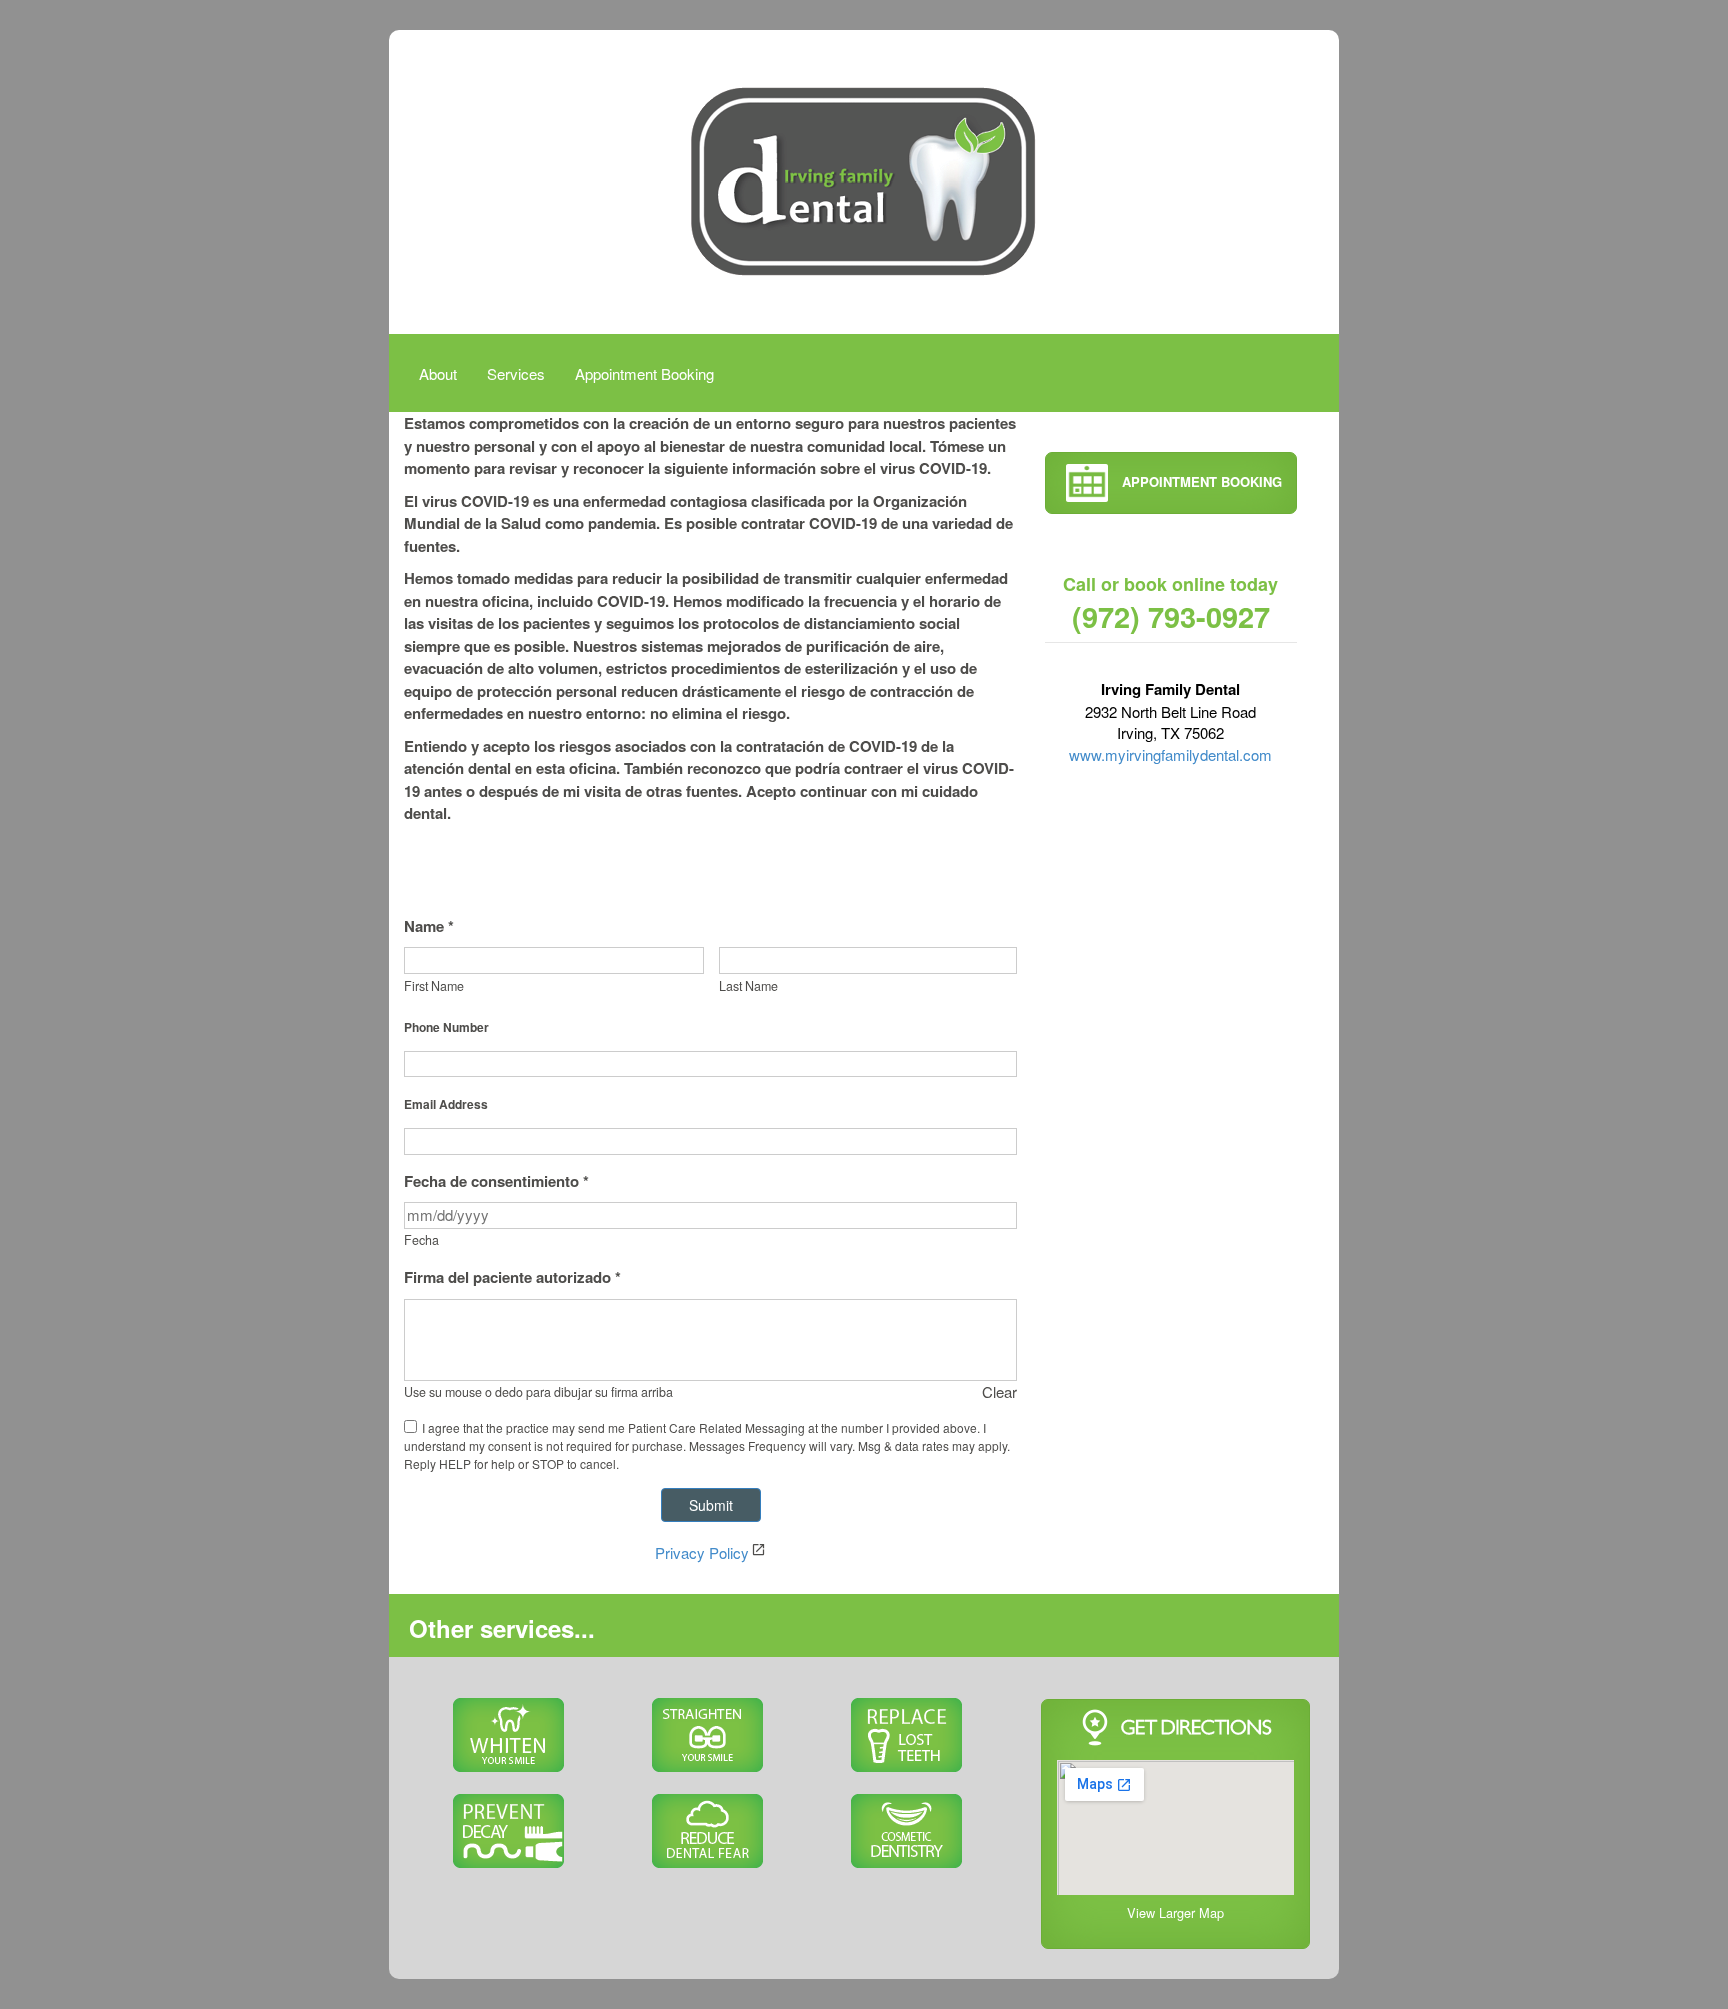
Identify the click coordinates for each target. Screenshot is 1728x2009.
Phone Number (446, 1027)
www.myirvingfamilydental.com (1170, 754)
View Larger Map (1175, 1912)
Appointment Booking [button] (1200, 481)
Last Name (748, 986)
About (438, 373)
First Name (434, 986)
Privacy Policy (702, 1552)
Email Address (446, 1104)
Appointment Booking (644, 373)
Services (516, 373)
